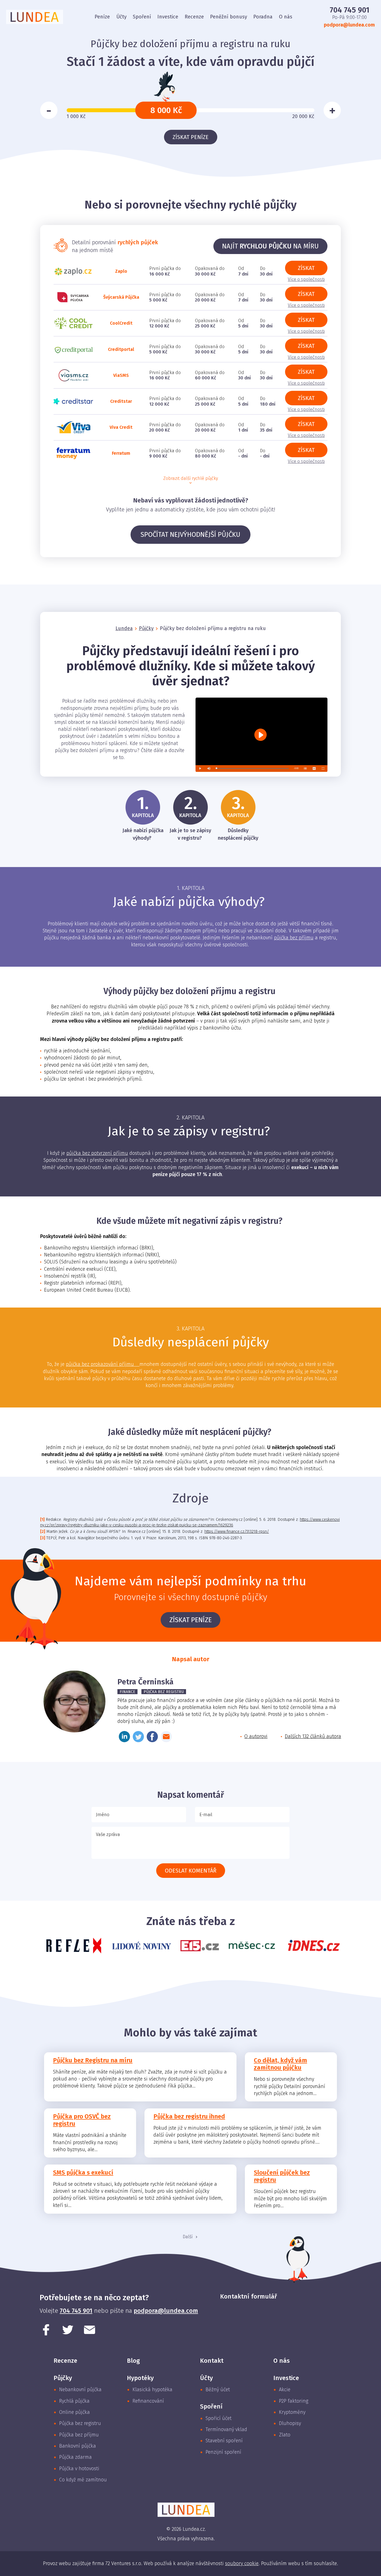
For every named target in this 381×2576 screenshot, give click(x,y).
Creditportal (121, 349)
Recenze (194, 17)
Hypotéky (140, 2378)
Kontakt (212, 2361)
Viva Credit (121, 427)
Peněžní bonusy (229, 17)
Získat (306, 268)
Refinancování (148, 2401)
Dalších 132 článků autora (313, 1736)
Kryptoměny (292, 2412)
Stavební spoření (224, 2441)
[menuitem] (102, 17)
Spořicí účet (219, 2418)
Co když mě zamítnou (83, 2480)
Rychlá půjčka (74, 2401)
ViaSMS (121, 375)
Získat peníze (191, 137)
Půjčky (146, 628)
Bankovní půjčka (78, 2446)
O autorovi (256, 1736)
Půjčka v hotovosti (79, 2469)
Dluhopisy (290, 2423)
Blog (133, 2361)
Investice (168, 17)
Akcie (285, 2390)
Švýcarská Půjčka (121, 297)
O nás (286, 17)
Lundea (124, 628)
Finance (127, 1692)
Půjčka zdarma (75, 2457)
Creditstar (121, 401)
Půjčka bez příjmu (79, 2435)
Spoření (142, 17)
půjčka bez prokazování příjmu (103, 1364)
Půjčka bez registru (164, 1692)
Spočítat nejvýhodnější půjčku (191, 535)
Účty (121, 17)
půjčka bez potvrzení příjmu (97, 1153)
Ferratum (121, 453)
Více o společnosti (306, 279)
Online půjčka (74, 2412)
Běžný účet (218, 2390)
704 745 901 (349, 10)
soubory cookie (242, 2563)
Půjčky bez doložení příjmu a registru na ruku (213, 628)
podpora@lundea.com (349, 25)
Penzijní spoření (223, 2452)
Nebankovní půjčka (80, 2390)
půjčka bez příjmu (294, 938)
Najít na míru (270, 246)
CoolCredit (121, 323)
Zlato (285, 2435)
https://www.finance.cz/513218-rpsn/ (237, 1532)
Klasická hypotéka (152, 2390)
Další (188, 2237)
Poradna (263, 17)
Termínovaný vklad (226, 2429)
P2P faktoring (294, 2401)
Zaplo (121, 271)
